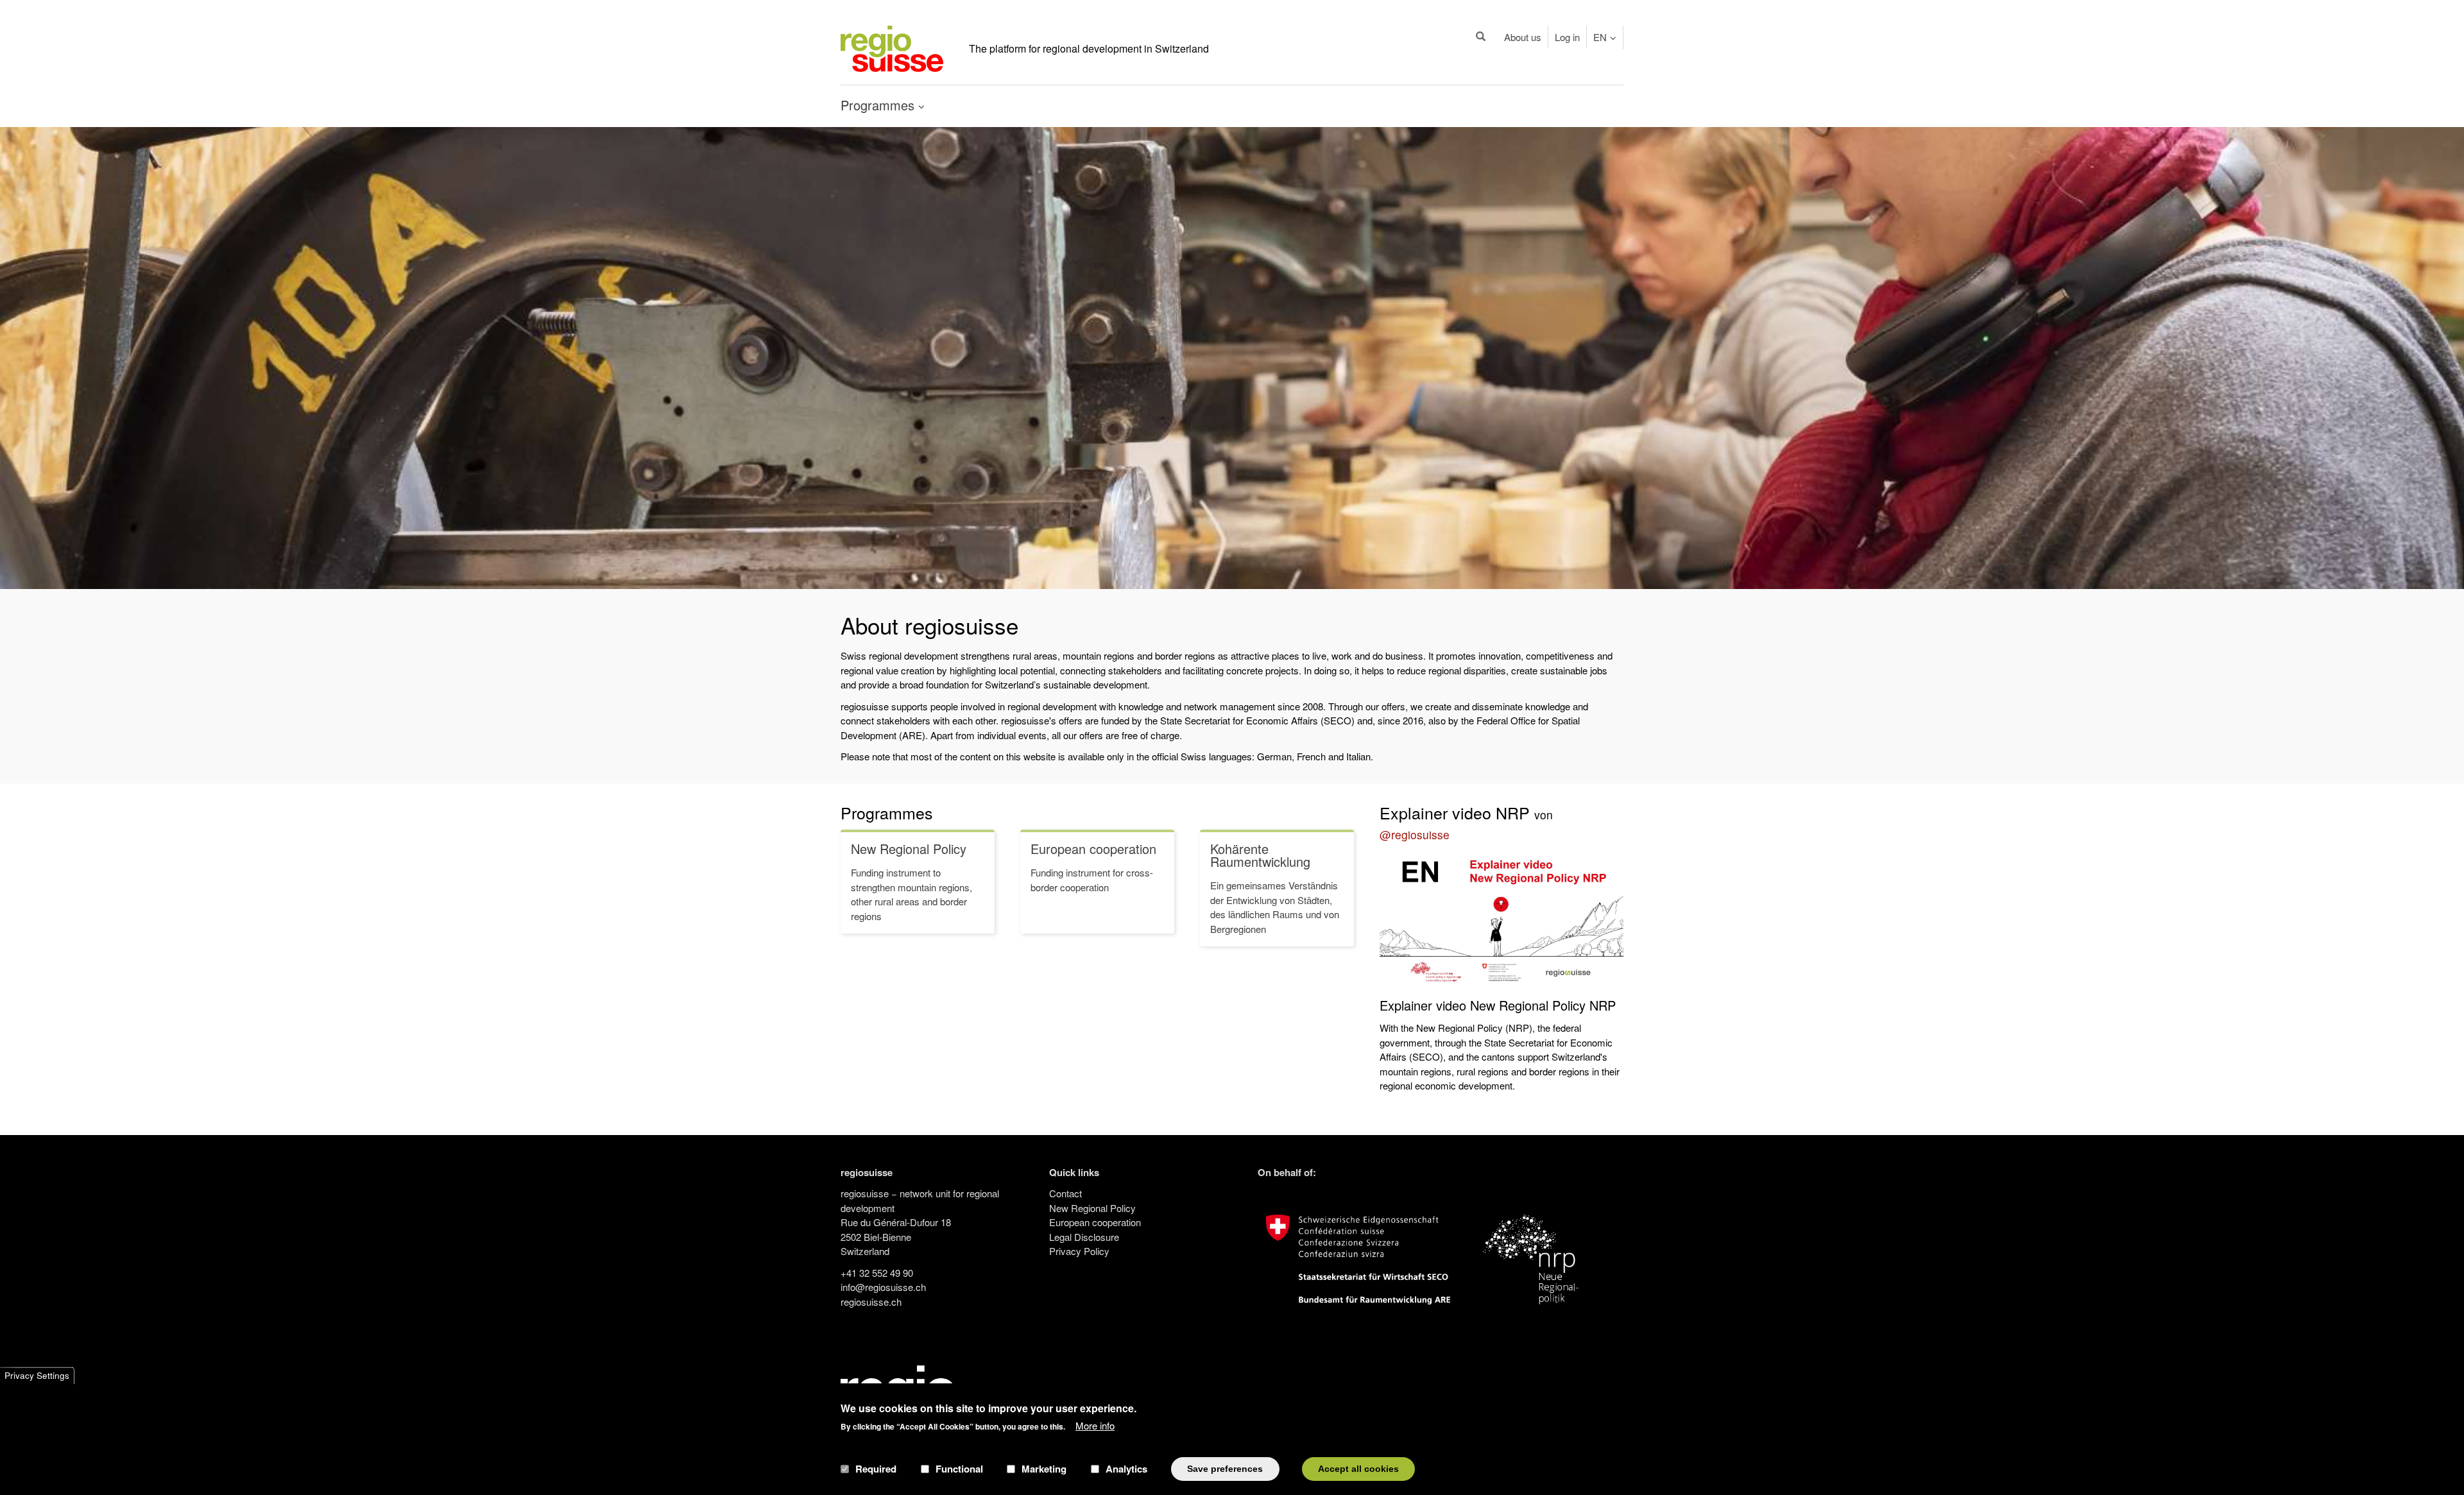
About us (1523, 37)
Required (876, 1469)
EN (1600, 37)
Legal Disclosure (1084, 1237)
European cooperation (1095, 1222)
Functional (959, 1469)
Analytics (1126, 1469)
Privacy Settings (37, 1375)
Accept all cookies (1358, 1468)
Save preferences (1225, 1468)
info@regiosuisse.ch (883, 1287)
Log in (1567, 37)
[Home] (892, 47)
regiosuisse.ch (871, 1302)
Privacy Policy (1079, 1251)
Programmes (887, 812)
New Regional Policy (1092, 1208)
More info (1095, 1425)
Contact (1065, 1193)
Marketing (1044, 1469)
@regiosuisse (1415, 834)
